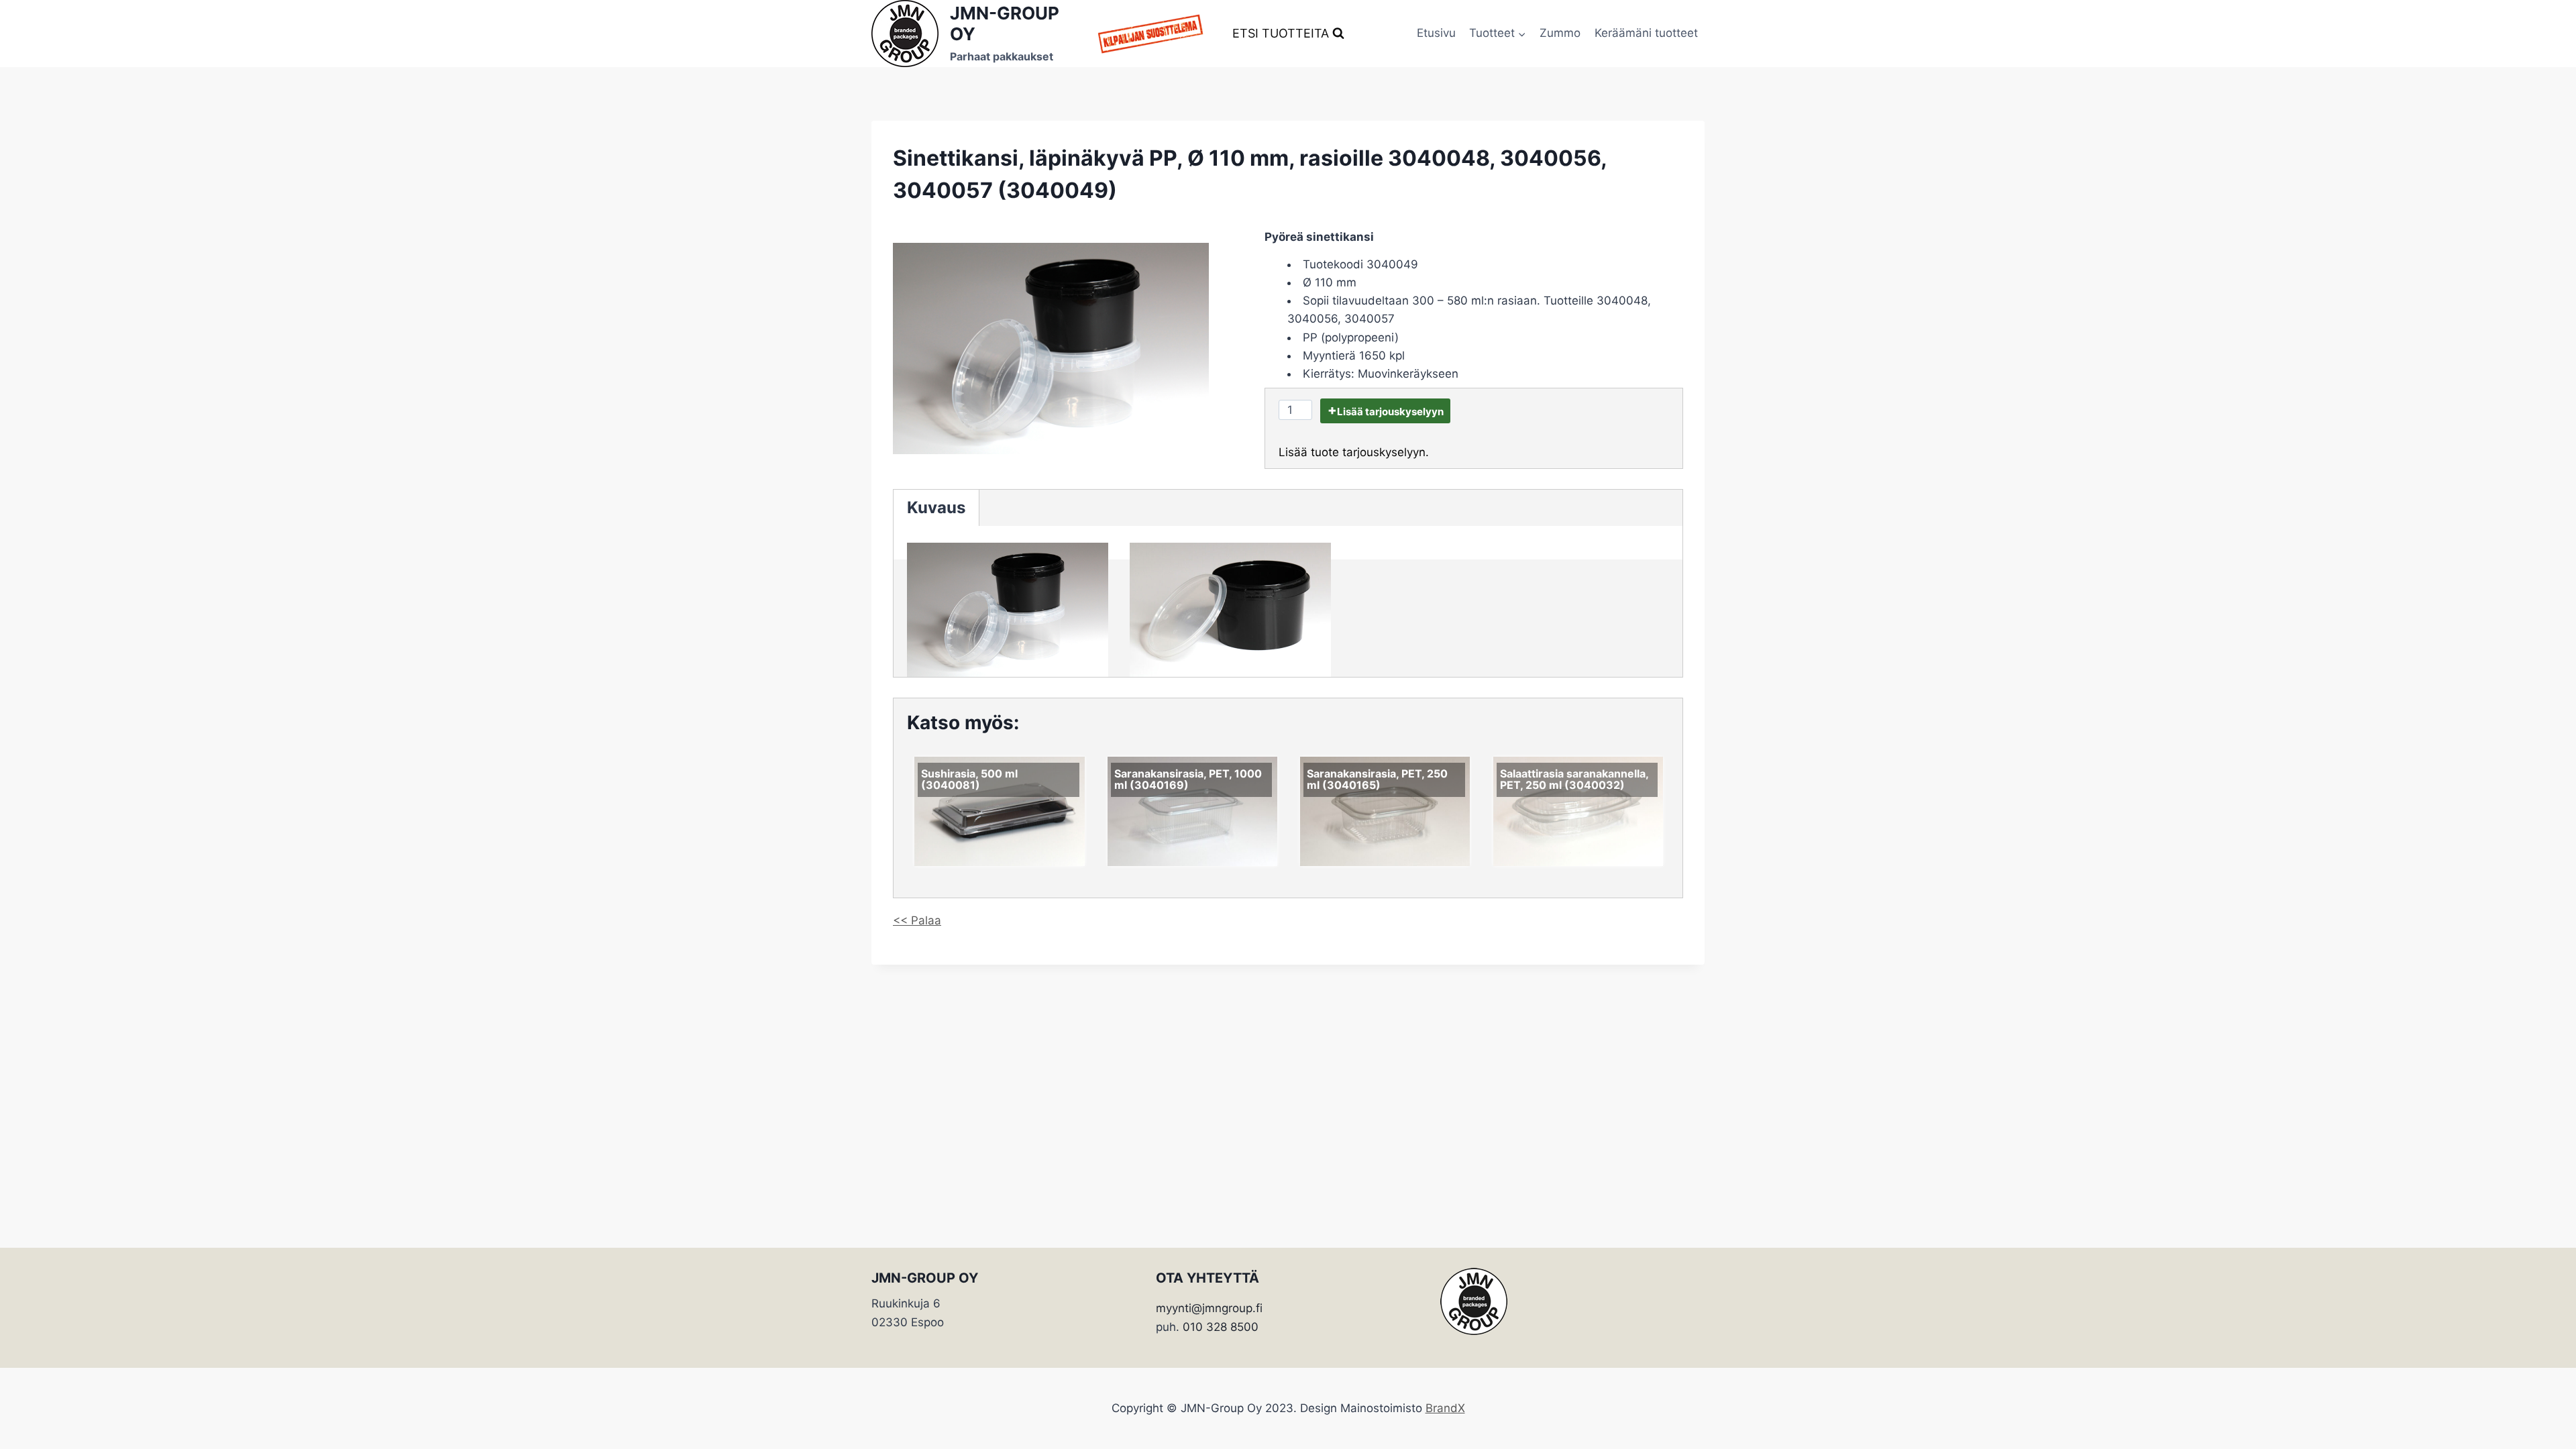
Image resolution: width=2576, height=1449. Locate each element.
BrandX (1445, 1408)
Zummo (1560, 33)
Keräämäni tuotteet (1646, 33)
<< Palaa (917, 920)
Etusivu (1436, 33)
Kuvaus (936, 507)
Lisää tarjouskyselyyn (1390, 412)
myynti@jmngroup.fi (1209, 1308)
